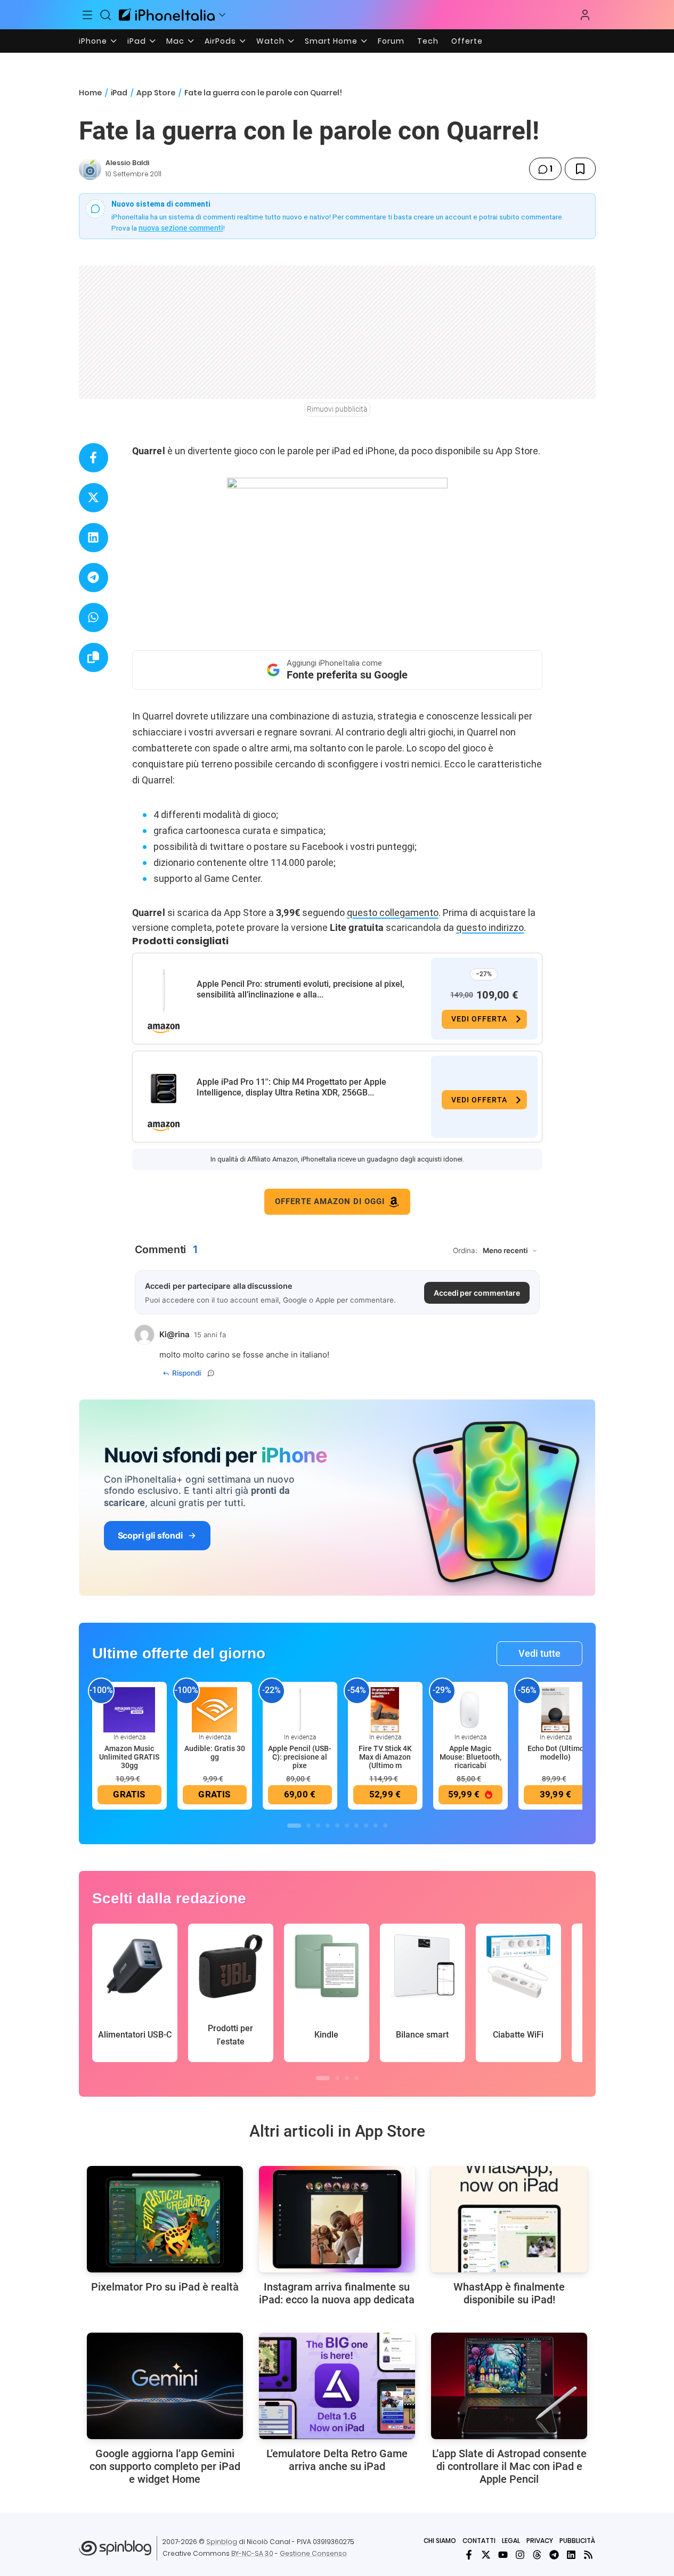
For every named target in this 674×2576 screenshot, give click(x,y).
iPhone (93, 41)
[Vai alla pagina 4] (328, 1826)
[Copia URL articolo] (94, 657)
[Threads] (537, 2555)
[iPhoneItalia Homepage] (167, 15)
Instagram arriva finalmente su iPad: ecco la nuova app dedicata (337, 2293)
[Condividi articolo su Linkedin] (94, 538)
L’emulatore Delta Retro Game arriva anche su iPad (337, 2460)
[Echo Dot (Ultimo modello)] (556, 1709)
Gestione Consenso (313, 2553)
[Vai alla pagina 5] (337, 1826)
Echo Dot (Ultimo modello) (556, 1753)
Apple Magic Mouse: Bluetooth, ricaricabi (470, 1757)
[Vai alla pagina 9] (376, 1826)
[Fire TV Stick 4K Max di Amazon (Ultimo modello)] (385, 1709)
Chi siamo (440, 2541)
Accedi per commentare (477, 1293)
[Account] (585, 15)
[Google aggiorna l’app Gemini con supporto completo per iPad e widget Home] (165, 2386)
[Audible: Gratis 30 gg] (215, 1709)
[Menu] (88, 15)
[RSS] (588, 2555)
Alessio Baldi (127, 163)
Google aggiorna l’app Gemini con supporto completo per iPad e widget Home (165, 2466)
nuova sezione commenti (181, 228)
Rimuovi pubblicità (337, 409)
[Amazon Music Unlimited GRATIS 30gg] (129, 1709)
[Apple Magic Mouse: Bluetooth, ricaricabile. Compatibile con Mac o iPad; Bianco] (470, 1709)
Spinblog (222, 2542)
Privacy (540, 2541)
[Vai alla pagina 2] (308, 1826)
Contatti (479, 2541)
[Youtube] (503, 2555)
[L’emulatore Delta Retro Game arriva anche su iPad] (337, 2386)
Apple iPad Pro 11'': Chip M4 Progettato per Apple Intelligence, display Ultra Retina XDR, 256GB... (291, 1087)
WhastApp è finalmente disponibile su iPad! (509, 2293)
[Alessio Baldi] (90, 169)
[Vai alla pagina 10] (385, 1826)
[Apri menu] (222, 15)
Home (90, 93)
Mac (175, 41)
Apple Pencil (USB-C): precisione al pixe (300, 1757)
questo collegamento (393, 913)
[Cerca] (105, 15)
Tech (428, 41)
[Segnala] (211, 1373)
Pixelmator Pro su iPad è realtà (165, 2287)
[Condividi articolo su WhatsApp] (94, 618)
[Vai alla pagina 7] (356, 1826)
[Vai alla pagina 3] (318, 1826)
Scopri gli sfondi (150, 1535)
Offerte (467, 41)
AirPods (220, 41)
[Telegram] (554, 2555)
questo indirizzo (490, 927)
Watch (270, 41)
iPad (137, 41)
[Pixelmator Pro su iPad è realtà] (165, 2219)
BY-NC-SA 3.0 (252, 2553)
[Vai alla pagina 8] (366, 1826)
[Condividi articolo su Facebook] (94, 458)
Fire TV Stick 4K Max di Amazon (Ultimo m (385, 1757)
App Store (156, 93)
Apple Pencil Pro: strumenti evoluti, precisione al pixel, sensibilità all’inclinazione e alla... (301, 989)
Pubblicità (577, 2541)
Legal (511, 2541)
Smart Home (331, 41)
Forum (391, 41)
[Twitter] (486, 2555)
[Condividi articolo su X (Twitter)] (94, 498)
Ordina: (465, 1250)
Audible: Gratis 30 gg (215, 1753)
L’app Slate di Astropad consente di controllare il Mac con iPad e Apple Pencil (509, 2466)
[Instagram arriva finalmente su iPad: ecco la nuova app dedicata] (337, 2219)
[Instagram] (520, 2555)
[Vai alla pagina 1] (294, 1826)
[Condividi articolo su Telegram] (94, 578)
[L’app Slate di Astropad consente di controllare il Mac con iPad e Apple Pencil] (509, 2386)
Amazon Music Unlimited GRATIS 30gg (129, 1757)
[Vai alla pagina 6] (347, 1826)
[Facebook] (469, 2555)
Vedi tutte (539, 1653)
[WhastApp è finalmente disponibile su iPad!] (509, 2219)
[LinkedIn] (571, 2555)
